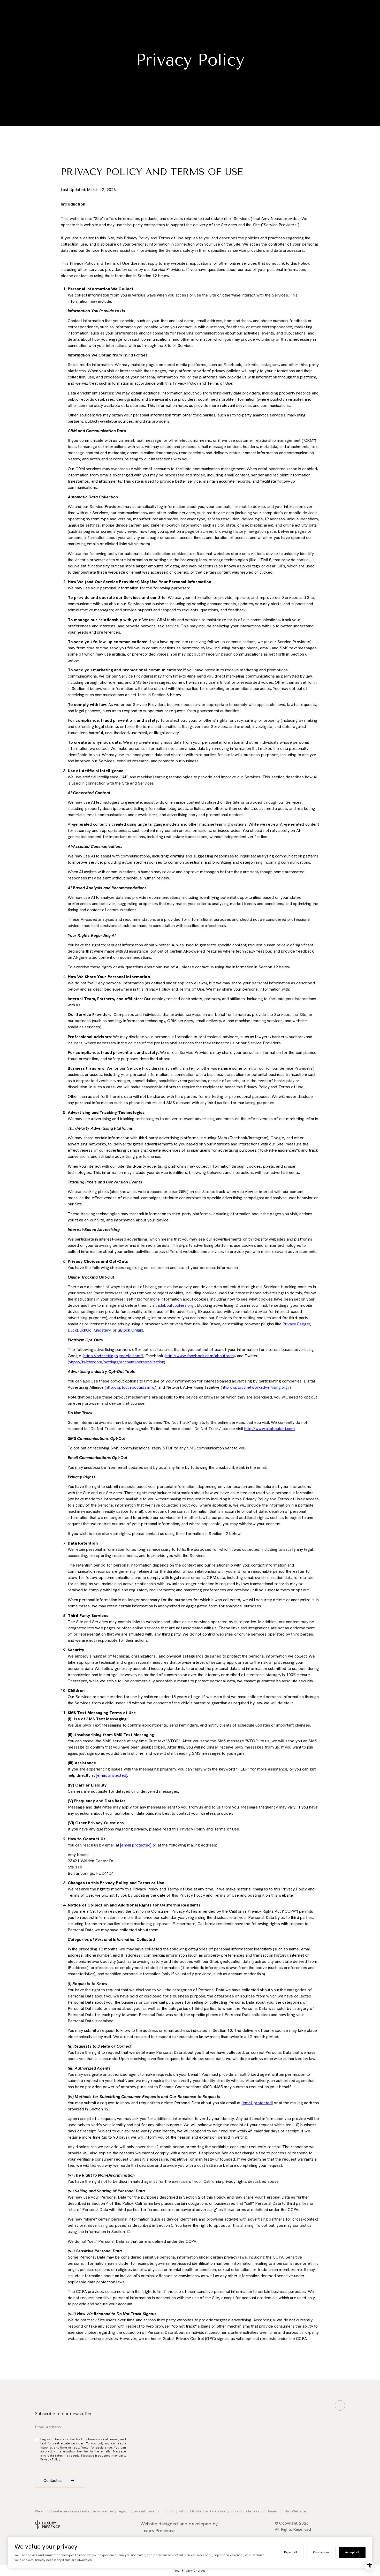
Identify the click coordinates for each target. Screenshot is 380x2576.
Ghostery (102, 1330)
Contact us (54, 2480)
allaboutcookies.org (176, 1305)
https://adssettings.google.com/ (113, 1356)
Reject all (291, 2552)
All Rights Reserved (293, 2529)
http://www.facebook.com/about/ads (200, 1356)
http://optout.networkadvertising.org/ (256, 1387)
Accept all (352, 2552)
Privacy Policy (50, 2459)
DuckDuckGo (80, 1330)
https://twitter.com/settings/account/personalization (116, 1362)
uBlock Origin (130, 1330)
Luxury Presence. (158, 2531)
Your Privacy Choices (190, 2571)
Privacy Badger (296, 1324)
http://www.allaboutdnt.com (269, 1429)
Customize (321, 2552)
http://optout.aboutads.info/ (131, 1387)
